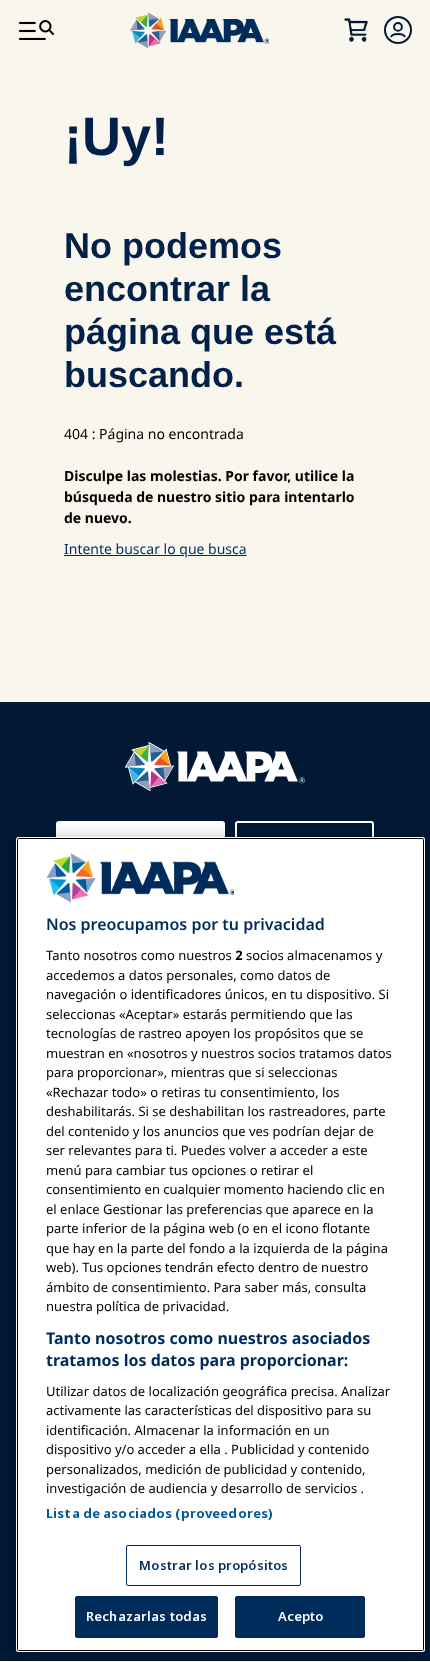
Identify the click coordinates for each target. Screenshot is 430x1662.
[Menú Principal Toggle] (36, 30)
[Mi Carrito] (356, 30)
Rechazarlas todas (146, 1616)
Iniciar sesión (153, 814)
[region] (220, 1244)
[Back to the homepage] (215, 734)
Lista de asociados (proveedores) (159, 1513)
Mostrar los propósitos (213, 1565)
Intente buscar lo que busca (155, 549)
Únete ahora (304, 814)
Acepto (301, 1616)
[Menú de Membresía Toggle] (398, 30)
